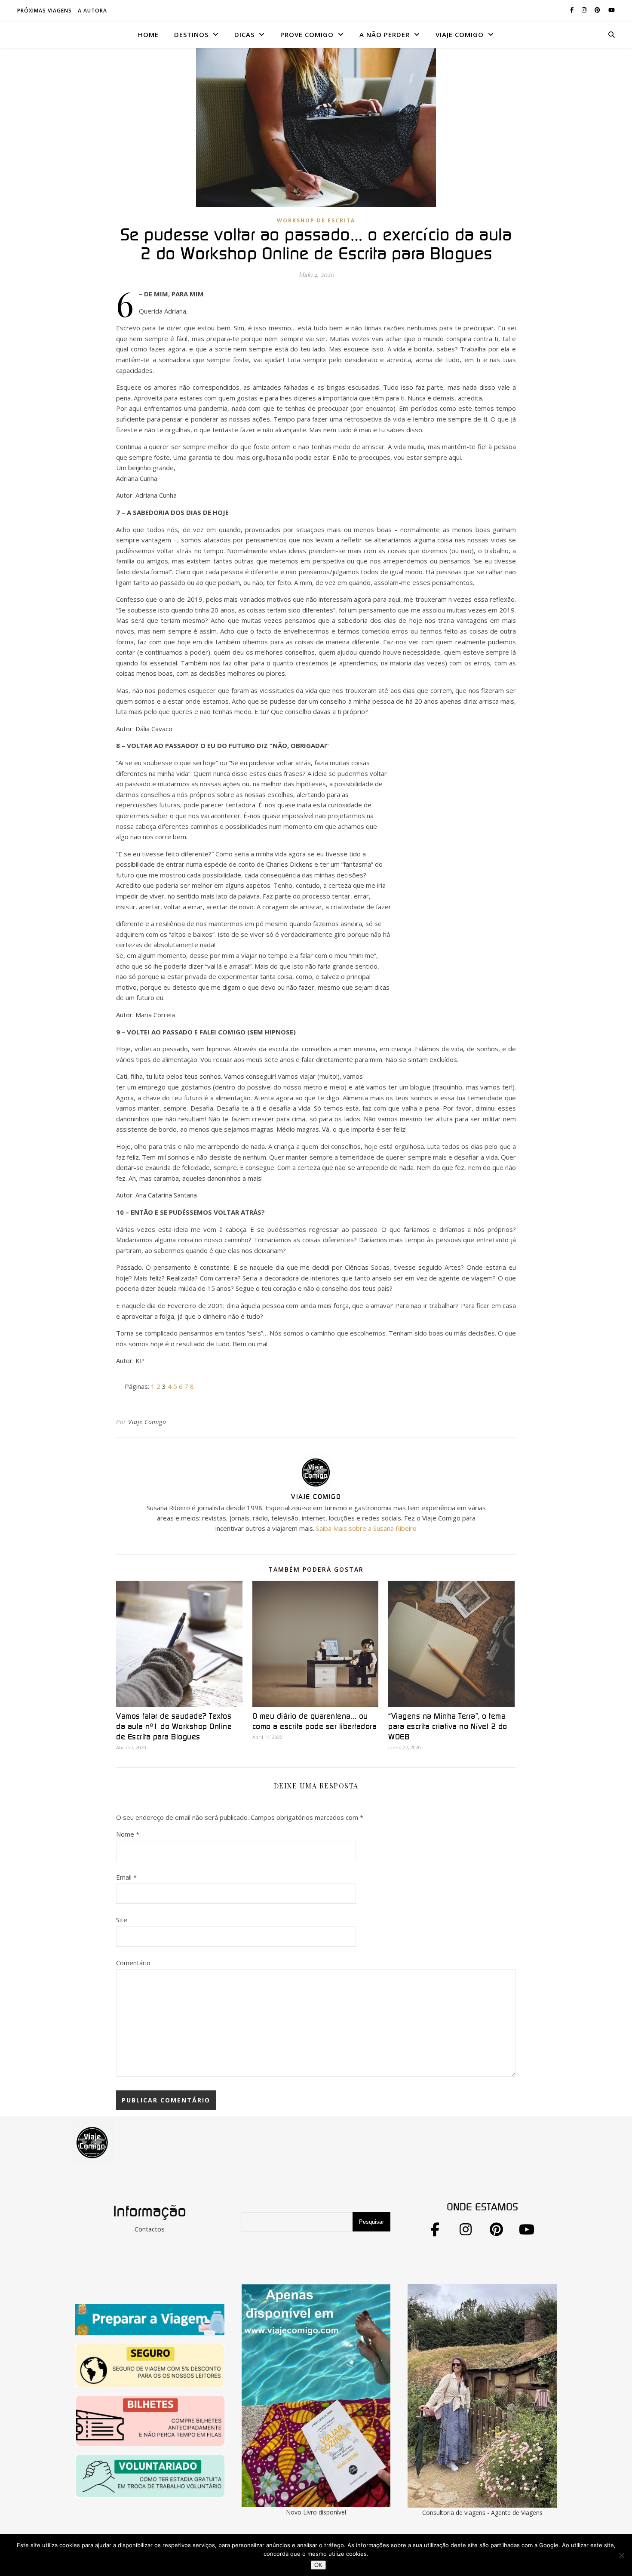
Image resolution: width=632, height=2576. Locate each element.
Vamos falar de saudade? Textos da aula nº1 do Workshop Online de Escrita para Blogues (174, 1727)
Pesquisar (371, 2222)
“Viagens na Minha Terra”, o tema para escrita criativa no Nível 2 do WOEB (448, 1727)
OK (318, 2565)
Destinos (191, 34)
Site (122, 1920)
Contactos (150, 2229)
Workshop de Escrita (316, 220)
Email (126, 1877)
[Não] (621, 2555)
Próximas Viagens (44, 11)
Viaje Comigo (147, 1422)
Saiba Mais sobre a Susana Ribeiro (366, 1528)
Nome (128, 1834)
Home (148, 34)
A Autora (92, 11)
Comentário (133, 1963)
